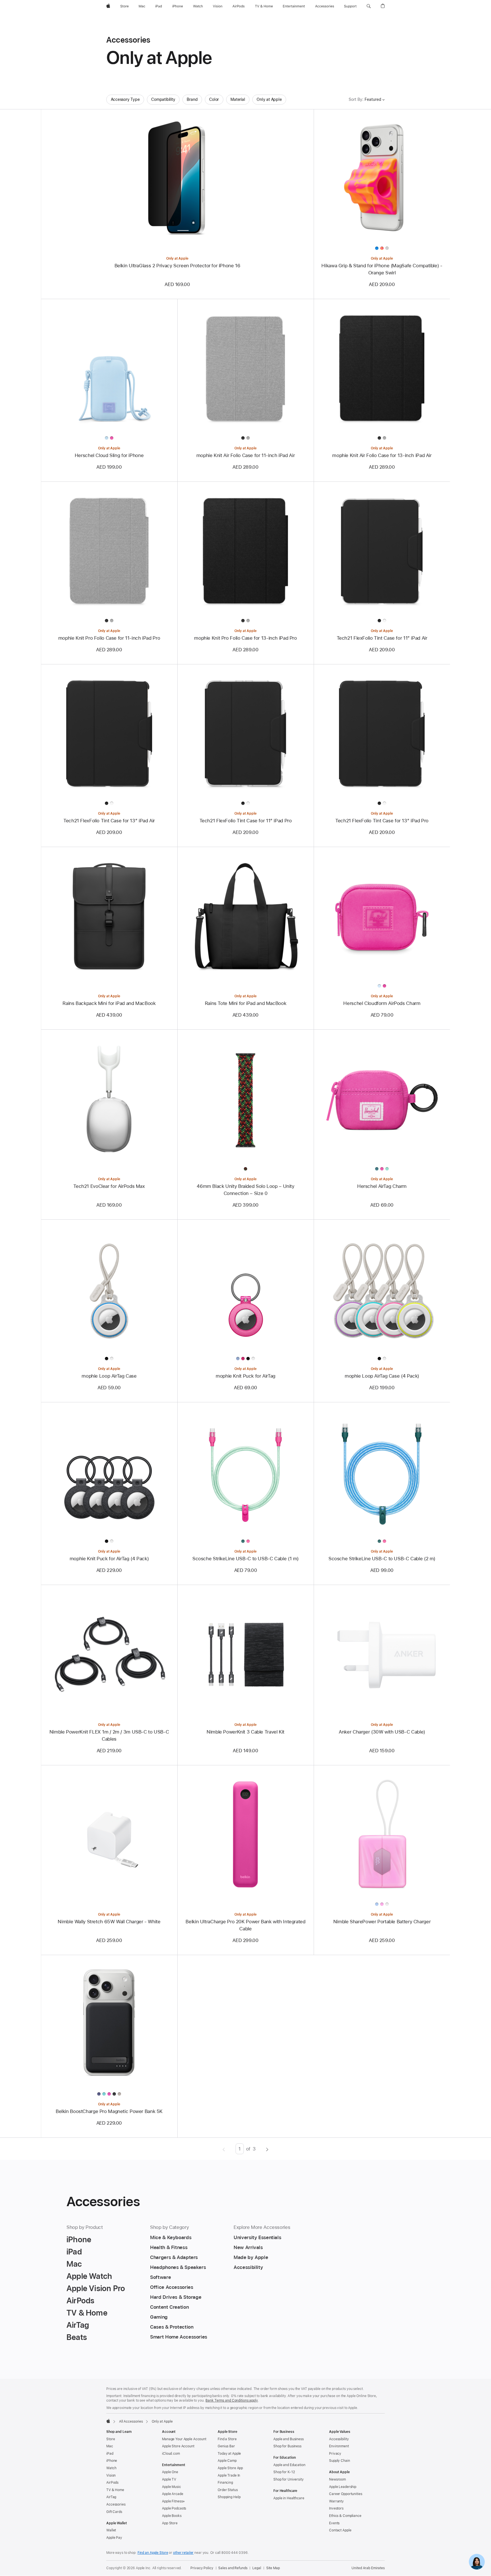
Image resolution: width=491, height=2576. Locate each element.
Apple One (170, 2472)
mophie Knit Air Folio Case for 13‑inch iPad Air (382, 455)
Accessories (116, 2504)
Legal (257, 2568)
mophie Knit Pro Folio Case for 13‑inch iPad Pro (245, 638)
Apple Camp (227, 2461)
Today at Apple (229, 2454)
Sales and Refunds (233, 2568)
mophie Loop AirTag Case (109, 1376)
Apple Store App (230, 2468)
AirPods (112, 2483)
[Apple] (108, 2421)
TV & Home (115, 2490)
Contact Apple (340, 2530)
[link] (477, 2562)
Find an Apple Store (153, 2553)
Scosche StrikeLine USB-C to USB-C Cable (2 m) (382, 1559)
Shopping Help (229, 2497)
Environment (339, 2446)
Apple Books (172, 2516)
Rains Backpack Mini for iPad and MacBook (109, 1003)
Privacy (335, 2454)
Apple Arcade (173, 2494)
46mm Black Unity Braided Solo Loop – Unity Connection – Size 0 (245, 1190)
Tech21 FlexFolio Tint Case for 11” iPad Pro (246, 821)
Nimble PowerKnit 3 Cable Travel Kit (246, 1732)
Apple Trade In (229, 2475)
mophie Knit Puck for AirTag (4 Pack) (109, 1559)
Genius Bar (226, 2446)
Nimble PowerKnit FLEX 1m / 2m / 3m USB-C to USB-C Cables (109, 1735)
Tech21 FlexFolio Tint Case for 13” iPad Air (109, 821)
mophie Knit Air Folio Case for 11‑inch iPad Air (246, 455)
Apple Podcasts (174, 2508)
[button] (369, 6)
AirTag (111, 2497)
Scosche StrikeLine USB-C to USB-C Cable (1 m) (246, 1559)
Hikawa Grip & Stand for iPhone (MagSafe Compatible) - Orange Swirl (382, 269)
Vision (111, 2475)
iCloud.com (171, 2454)
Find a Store (227, 2439)
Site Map (273, 2568)
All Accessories (131, 2421)
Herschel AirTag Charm (382, 1186)
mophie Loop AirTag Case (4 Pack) (382, 1376)
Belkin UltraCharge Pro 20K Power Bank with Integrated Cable (245, 1925)
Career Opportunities (346, 2494)
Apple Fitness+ (173, 2501)
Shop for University (289, 2479)
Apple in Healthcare (289, 2498)
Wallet (111, 2530)
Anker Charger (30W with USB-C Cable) (382, 1732)
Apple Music (171, 2487)
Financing (225, 2483)
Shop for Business (287, 2446)
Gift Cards (114, 2512)
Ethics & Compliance (345, 2516)
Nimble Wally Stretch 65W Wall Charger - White (109, 1922)
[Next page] (267, 2149)
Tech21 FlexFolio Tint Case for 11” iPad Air (382, 638)
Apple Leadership (343, 2487)
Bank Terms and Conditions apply (232, 2400)
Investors (336, 2508)
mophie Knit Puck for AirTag (246, 1376)
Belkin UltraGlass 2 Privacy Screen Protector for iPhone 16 (177, 266)
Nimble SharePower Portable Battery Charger (382, 1922)
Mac (110, 2446)
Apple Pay (114, 2538)
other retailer (183, 2553)
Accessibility (339, 2439)
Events (334, 2523)
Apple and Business (289, 2439)
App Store (170, 2523)
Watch (111, 2468)
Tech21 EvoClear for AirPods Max (109, 1186)
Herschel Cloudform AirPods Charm (382, 1003)
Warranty (336, 2501)
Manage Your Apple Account (184, 2439)
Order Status (228, 2490)
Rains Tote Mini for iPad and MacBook (246, 1003)
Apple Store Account (178, 2446)
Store (111, 2439)
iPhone (112, 2461)
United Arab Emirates (368, 2568)
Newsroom (337, 2479)
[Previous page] (224, 2149)
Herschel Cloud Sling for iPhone (109, 455)
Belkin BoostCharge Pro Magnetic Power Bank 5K (109, 2111)
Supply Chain (340, 2461)
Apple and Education (289, 2465)
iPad (110, 2454)
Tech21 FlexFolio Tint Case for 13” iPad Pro (382, 821)
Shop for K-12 (284, 2472)
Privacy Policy (202, 2568)
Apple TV (169, 2479)
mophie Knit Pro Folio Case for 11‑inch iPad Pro (109, 638)
